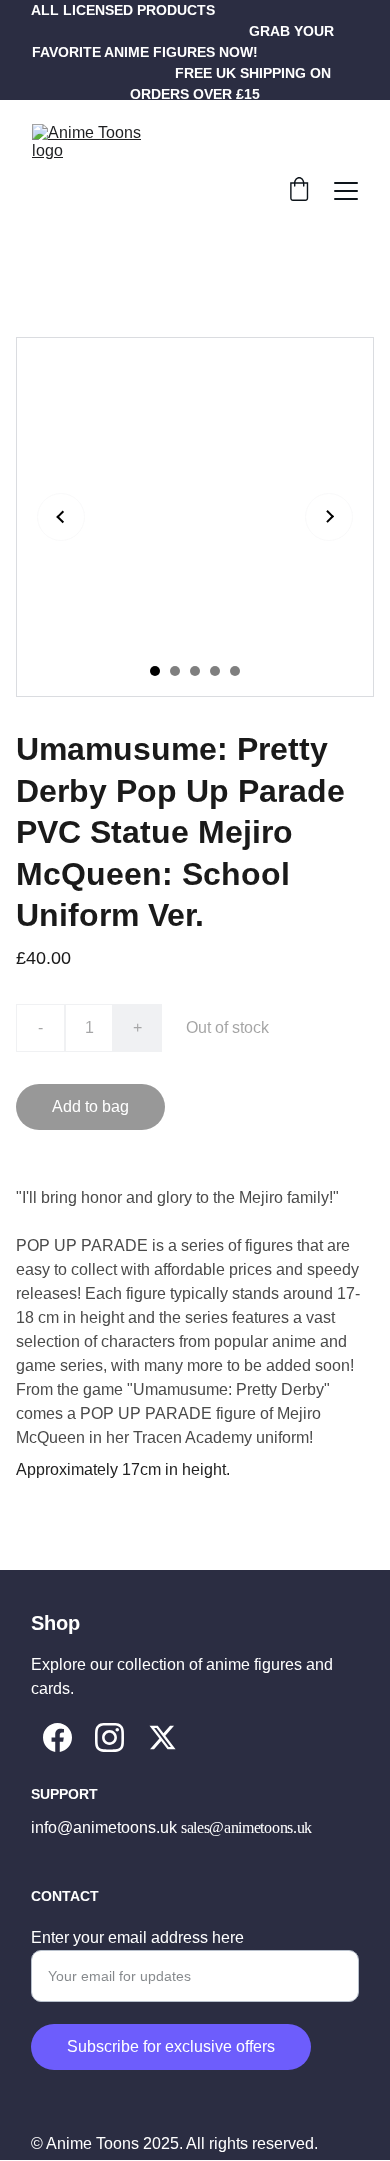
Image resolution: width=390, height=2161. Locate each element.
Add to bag (90, 1106)
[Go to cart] (299, 191)
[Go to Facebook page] (57, 1737)
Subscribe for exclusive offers (171, 2046)
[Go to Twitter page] (162, 1737)
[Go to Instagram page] (109, 1737)
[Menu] (346, 191)
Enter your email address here (137, 1937)
